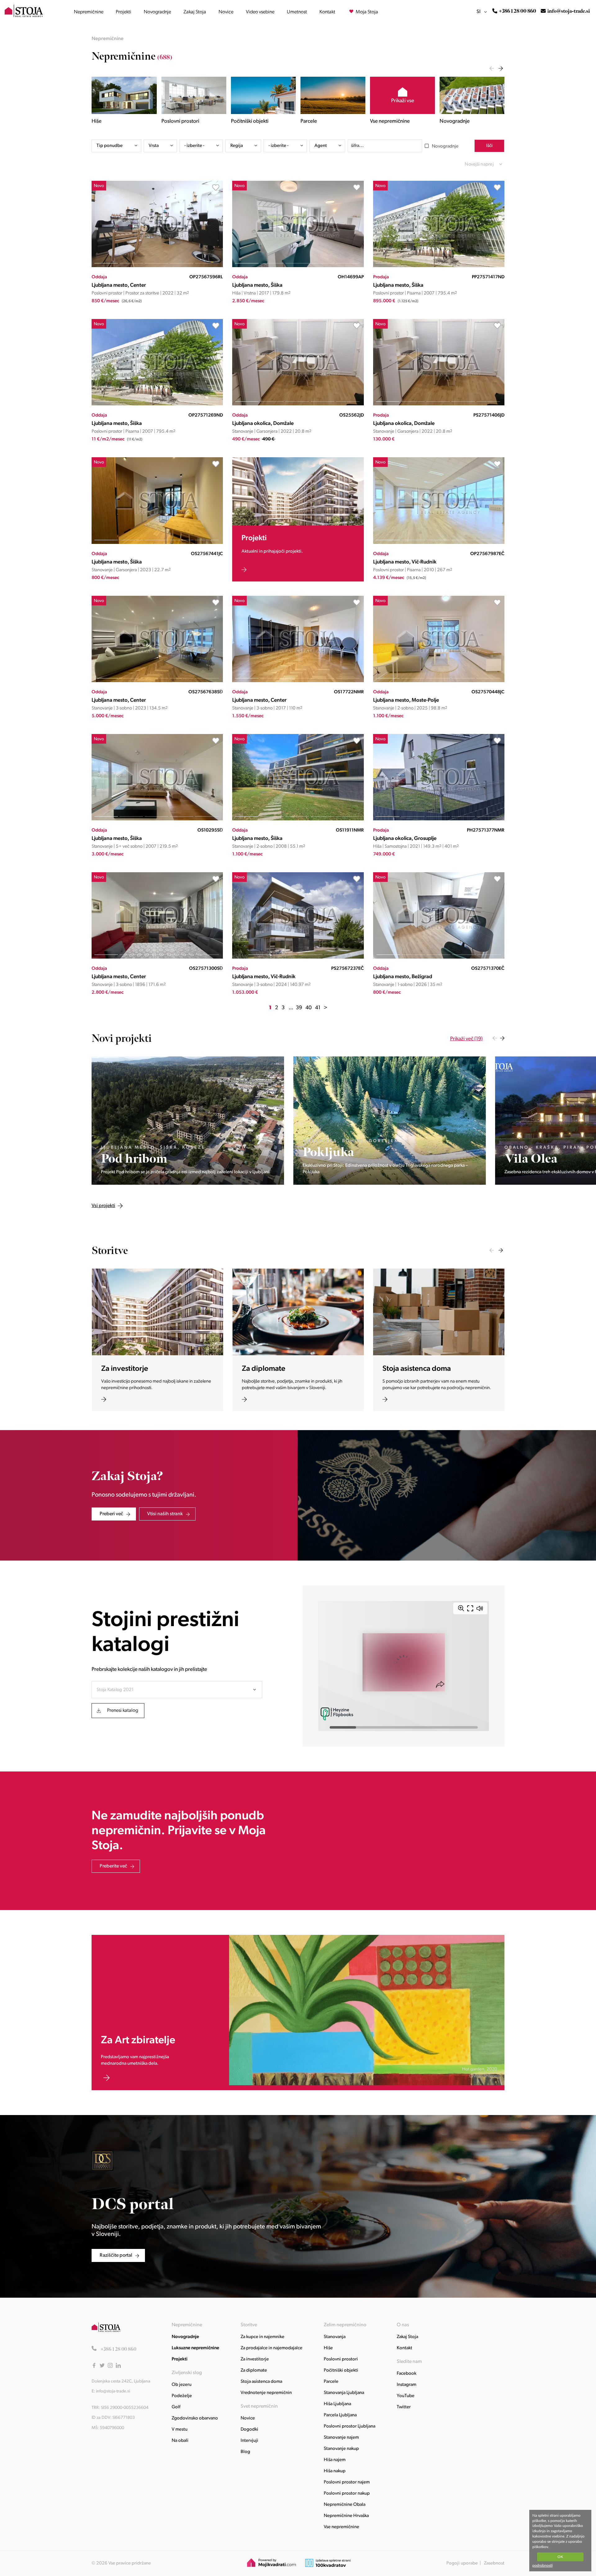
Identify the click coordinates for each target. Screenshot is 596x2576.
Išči (489, 146)
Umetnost (297, 12)
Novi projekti (122, 1039)
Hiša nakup (335, 2471)
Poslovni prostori (341, 2359)
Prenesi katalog (123, 1711)
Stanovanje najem (341, 2438)
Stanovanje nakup (341, 2449)
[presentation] (492, 68)
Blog (245, 2452)
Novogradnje (157, 12)
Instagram (406, 2385)
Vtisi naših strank (165, 1514)
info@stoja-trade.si (569, 11)
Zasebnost (494, 2563)
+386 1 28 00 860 (517, 11)
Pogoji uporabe (462, 2563)
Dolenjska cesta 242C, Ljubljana (121, 2381)
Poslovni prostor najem (347, 2482)
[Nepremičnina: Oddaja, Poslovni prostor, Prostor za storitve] (157, 266)
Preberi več (111, 1514)
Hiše (328, 2348)
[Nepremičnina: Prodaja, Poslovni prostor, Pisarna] (439, 266)
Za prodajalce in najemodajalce (271, 2348)
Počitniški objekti (341, 2371)
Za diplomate (254, 2371)
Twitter (404, 2407)
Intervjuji (249, 2441)
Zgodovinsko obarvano (195, 2418)
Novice (226, 12)
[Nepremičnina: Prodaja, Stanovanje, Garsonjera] (439, 404)
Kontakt (327, 12)
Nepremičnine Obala (345, 2505)
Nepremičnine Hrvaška (346, 2516)
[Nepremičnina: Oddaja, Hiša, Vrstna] (298, 266)
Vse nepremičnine (341, 2527)
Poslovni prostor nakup (347, 2494)
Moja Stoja (366, 12)
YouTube (406, 2396)
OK (560, 2557)
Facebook (406, 2374)
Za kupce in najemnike (262, 2337)
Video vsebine (260, 12)
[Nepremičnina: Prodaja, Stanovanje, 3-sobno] (298, 957)
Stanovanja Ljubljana (344, 2393)
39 (299, 1008)
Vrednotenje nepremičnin (266, 2393)
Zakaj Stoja (195, 12)
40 (309, 1008)
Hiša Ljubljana (337, 2404)
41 (318, 1008)
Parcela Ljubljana (340, 2415)
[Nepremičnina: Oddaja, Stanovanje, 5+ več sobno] (157, 819)
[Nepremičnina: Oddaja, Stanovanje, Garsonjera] (298, 404)
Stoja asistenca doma (261, 2382)
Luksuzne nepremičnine (195, 2348)
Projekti (124, 12)
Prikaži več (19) (466, 1039)
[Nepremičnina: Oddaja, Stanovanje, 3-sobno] (157, 681)
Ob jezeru (182, 2385)
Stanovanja (335, 2337)
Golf (176, 2407)
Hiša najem (335, 2460)
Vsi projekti (164, 1039)
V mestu (180, 2430)
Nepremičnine (89, 12)
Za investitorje (255, 2359)
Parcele (331, 2382)
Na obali (180, 2441)
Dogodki (249, 2430)
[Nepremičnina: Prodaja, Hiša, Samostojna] (439, 819)
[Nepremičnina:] (188, 1121)
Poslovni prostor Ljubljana (350, 2426)
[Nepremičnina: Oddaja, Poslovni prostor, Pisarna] (157, 404)
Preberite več (113, 1866)
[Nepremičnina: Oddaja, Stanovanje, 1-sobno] (439, 957)
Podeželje (182, 2396)
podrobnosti (542, 2565)
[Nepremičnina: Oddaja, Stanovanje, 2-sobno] (439, 681)
